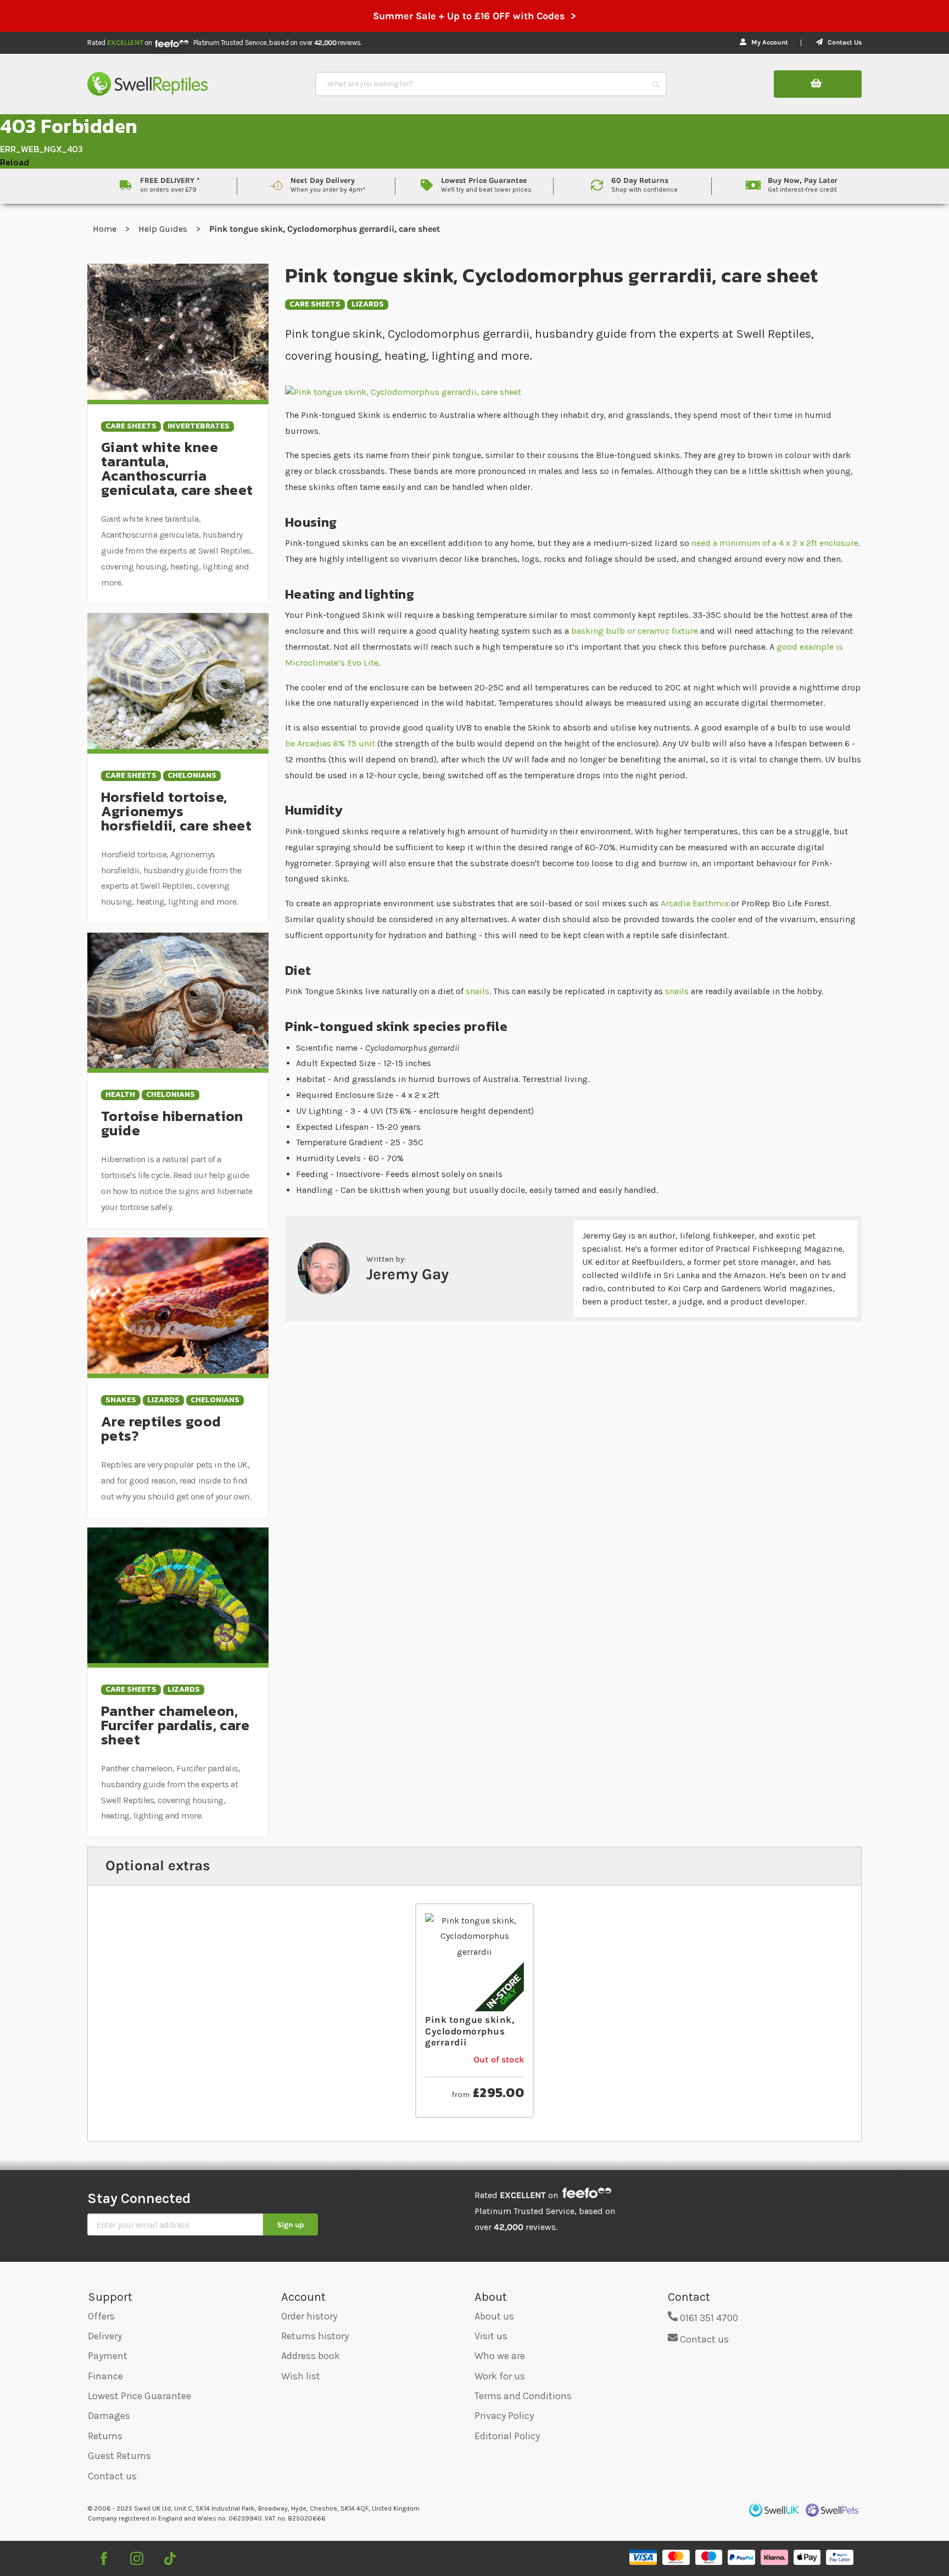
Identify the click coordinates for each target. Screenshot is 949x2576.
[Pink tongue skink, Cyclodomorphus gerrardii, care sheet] (573, 391)
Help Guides (164, 229)
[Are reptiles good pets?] (178, 1305)
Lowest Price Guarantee (139, 2396)
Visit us (491, 2336)
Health (120, 1095)
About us (494, 2316)
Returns (105, 2436)
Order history (309, 2316)
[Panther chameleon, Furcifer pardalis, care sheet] (178, 1594)
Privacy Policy (504, 2416)
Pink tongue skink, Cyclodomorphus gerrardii (470, 2031)
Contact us (112, 2476)
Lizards (368, 305)
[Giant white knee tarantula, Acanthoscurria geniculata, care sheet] (178, 331)
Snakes (121, 1400)
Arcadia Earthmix (695, 903)
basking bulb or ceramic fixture (636, 631)
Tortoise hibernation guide (172, 1123)
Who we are (500, 2356)
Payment (108, 2356)
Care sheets (315, 305)
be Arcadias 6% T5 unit (330, 743)
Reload (15, 162)
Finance (105, 2376)
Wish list (301, 2376)
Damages (109, 2416)
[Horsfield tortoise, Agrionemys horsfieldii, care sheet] (178, 680)
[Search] (656, 84)
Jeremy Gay (407, 1274)
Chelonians (192, 776)
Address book (311, 2356)
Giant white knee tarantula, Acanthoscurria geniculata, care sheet (177, 468)
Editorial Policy (507, 2436)
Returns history (315, 2336)
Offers (101, 2316)
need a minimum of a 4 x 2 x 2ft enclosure (775, 543)
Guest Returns (119, 2456)
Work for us (500, 2376)
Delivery (105, 2336)
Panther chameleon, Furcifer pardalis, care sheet (175, 1725)
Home (106, 229)
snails (478, 991)
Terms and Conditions (523, 2396)
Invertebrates (199, 426)
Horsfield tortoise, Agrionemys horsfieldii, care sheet (176, 811)
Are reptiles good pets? (161, 1428)
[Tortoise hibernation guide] (178, 1000)
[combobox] (481, 84)
